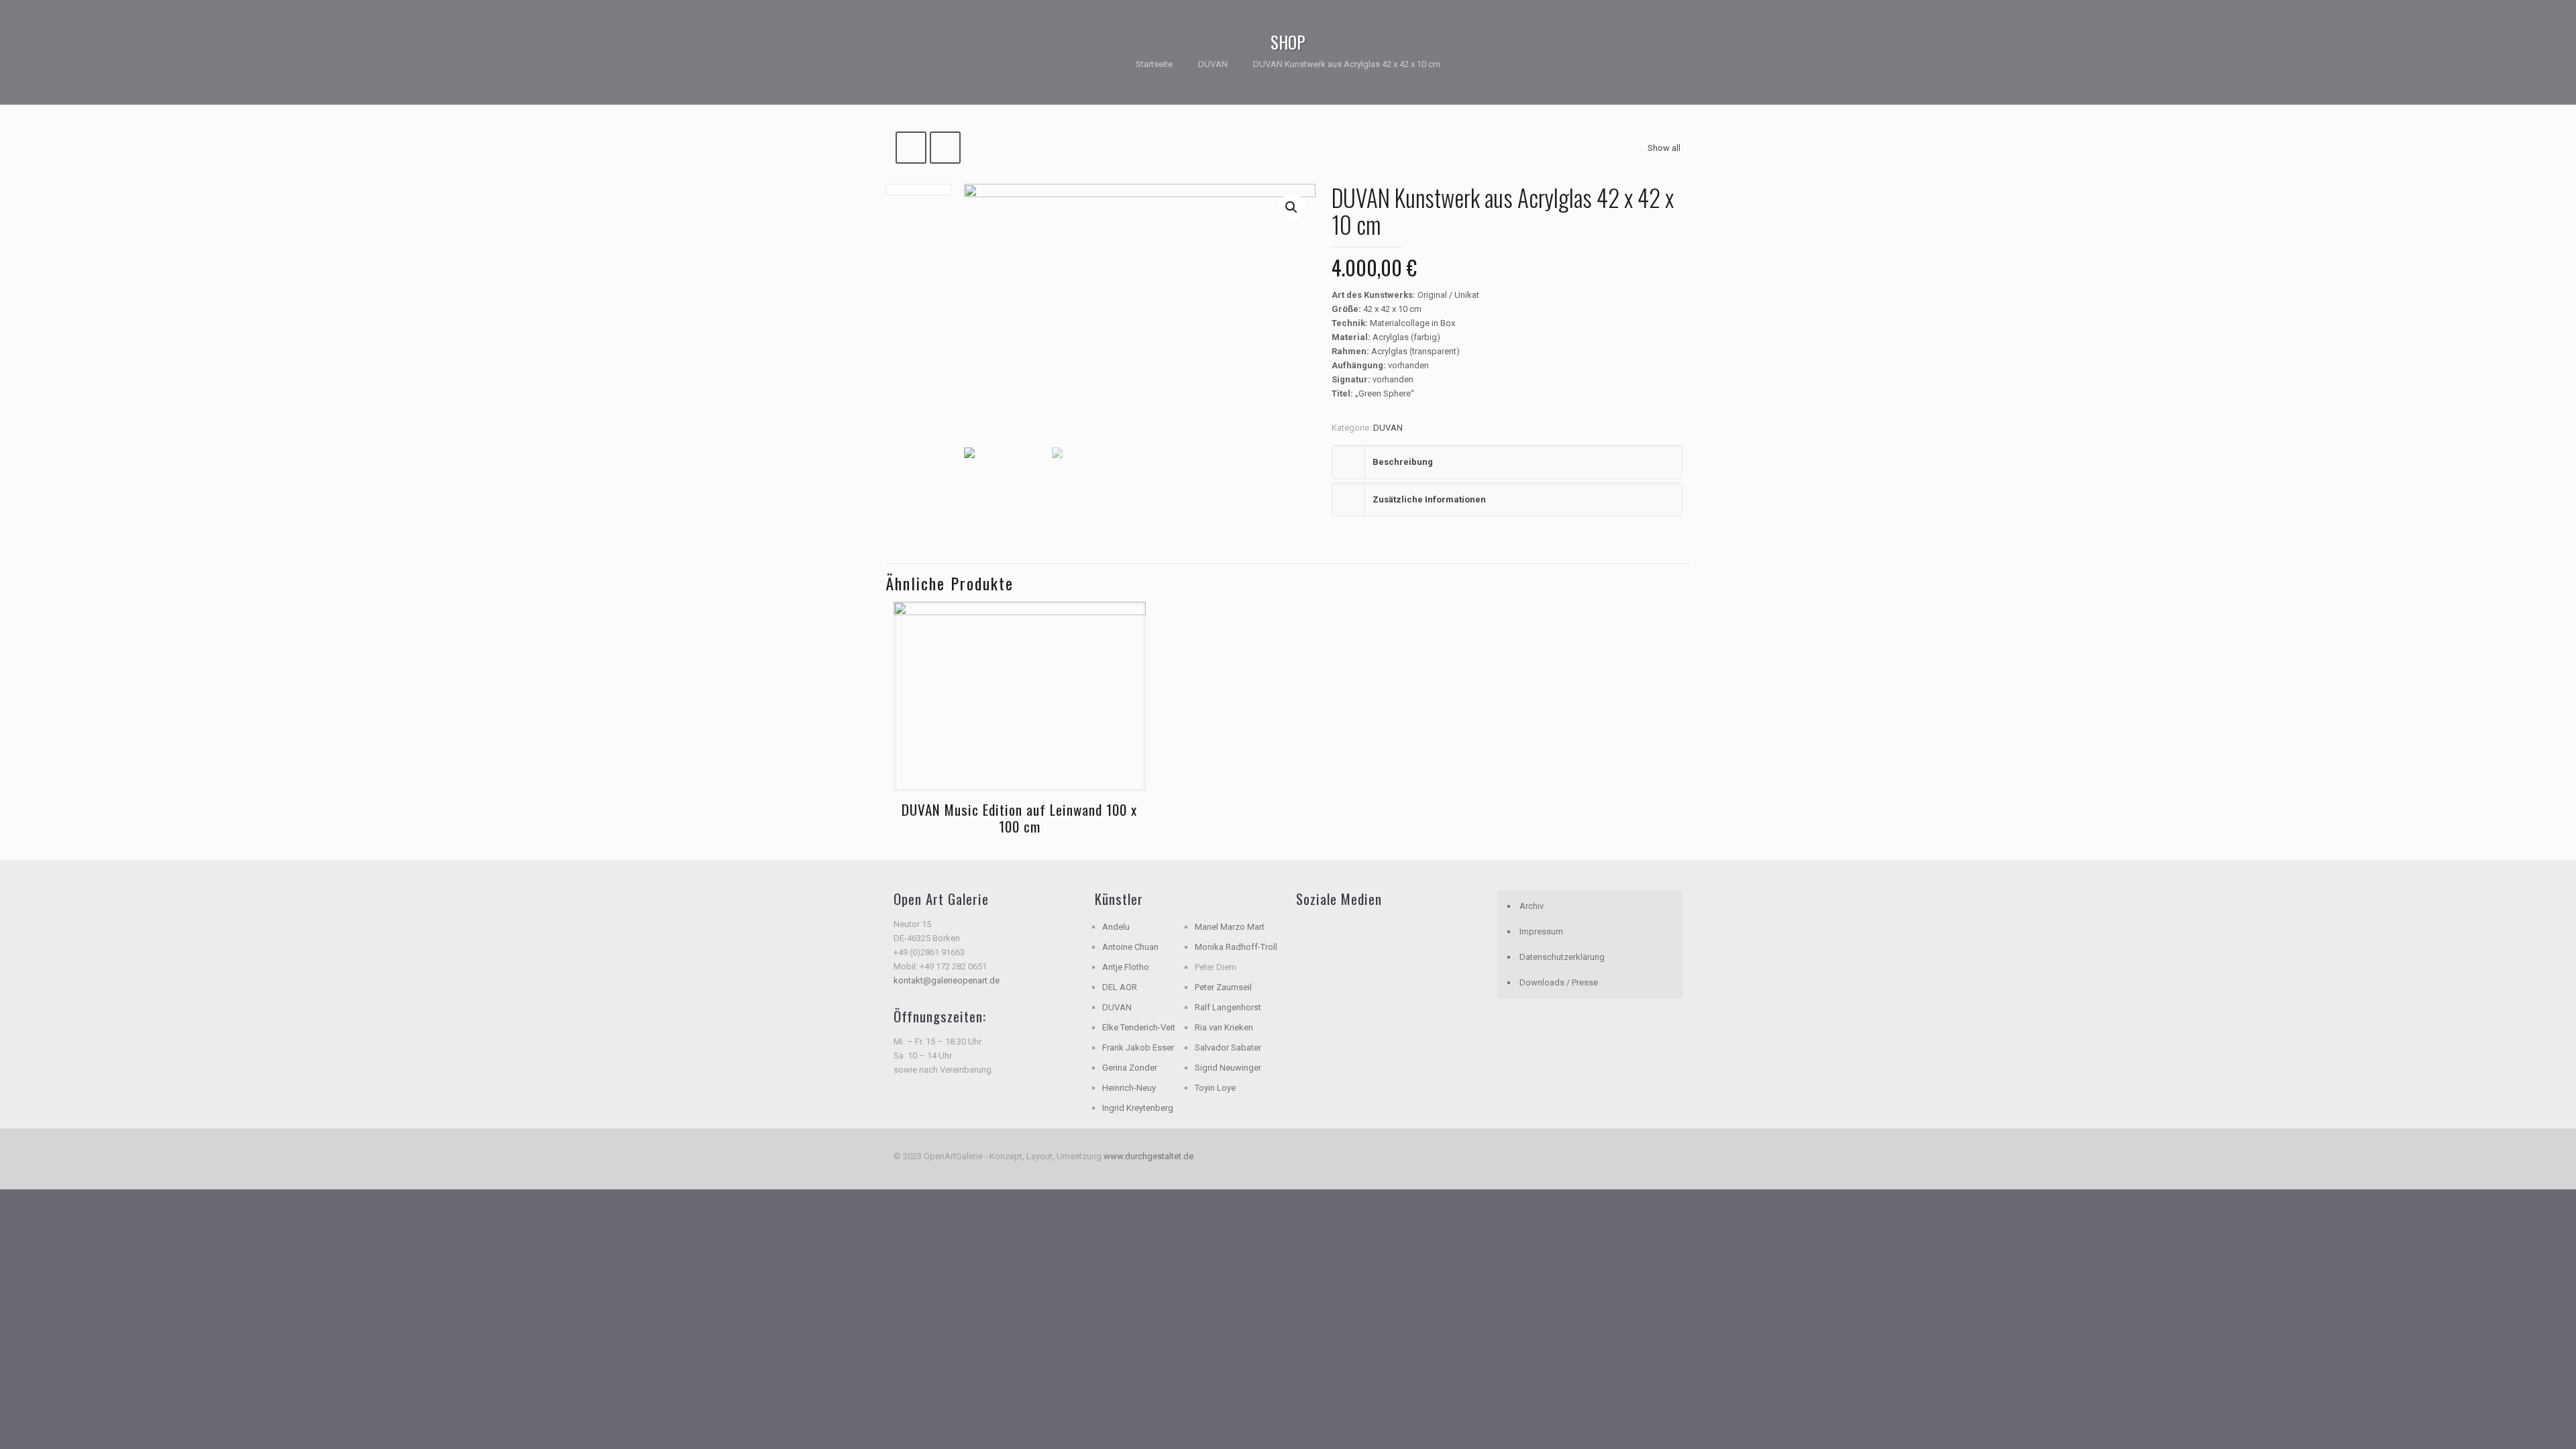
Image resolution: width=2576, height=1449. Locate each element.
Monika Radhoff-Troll (1236, 947)
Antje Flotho (1126, 967)
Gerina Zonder (1130, 1068)
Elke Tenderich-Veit (1139, 1027)
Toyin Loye (1215, 1088)
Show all (1664, 148)
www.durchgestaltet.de (1148, 1156)
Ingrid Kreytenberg (1138, 1108)
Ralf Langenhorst (1228, 1007)
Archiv (1532, 906)
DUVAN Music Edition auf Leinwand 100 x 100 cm (1019, 818)
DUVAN (1213, 64)
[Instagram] (1662, 1156)
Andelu (1116, 927)
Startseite (1154, 64)
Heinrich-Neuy (1129, 1088)
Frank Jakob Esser (1138, 1048)
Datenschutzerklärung (1562, 957)
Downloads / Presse (1559, 982)
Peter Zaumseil (1223, 987)
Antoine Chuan (1130, 947)
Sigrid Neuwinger (1228, 1068)
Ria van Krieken (1224, 1027)
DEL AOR (1120, 987)
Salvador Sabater (1228, 1048)
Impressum (1541, 931)
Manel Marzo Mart (1230, 927)
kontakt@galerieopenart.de (947, 980)
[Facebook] (1644, 1156)
